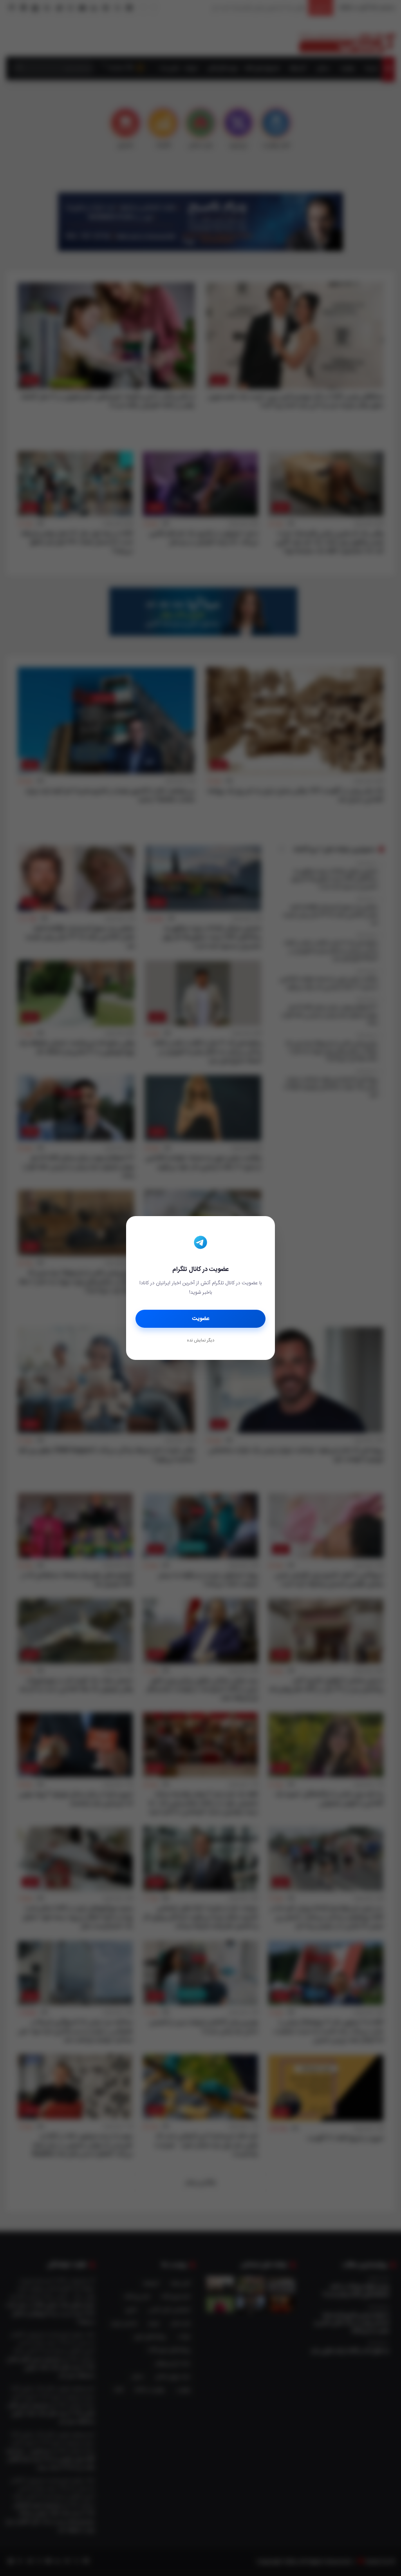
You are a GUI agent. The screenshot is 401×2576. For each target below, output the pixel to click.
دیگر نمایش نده (200, 1341)
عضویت (201, 1319)
